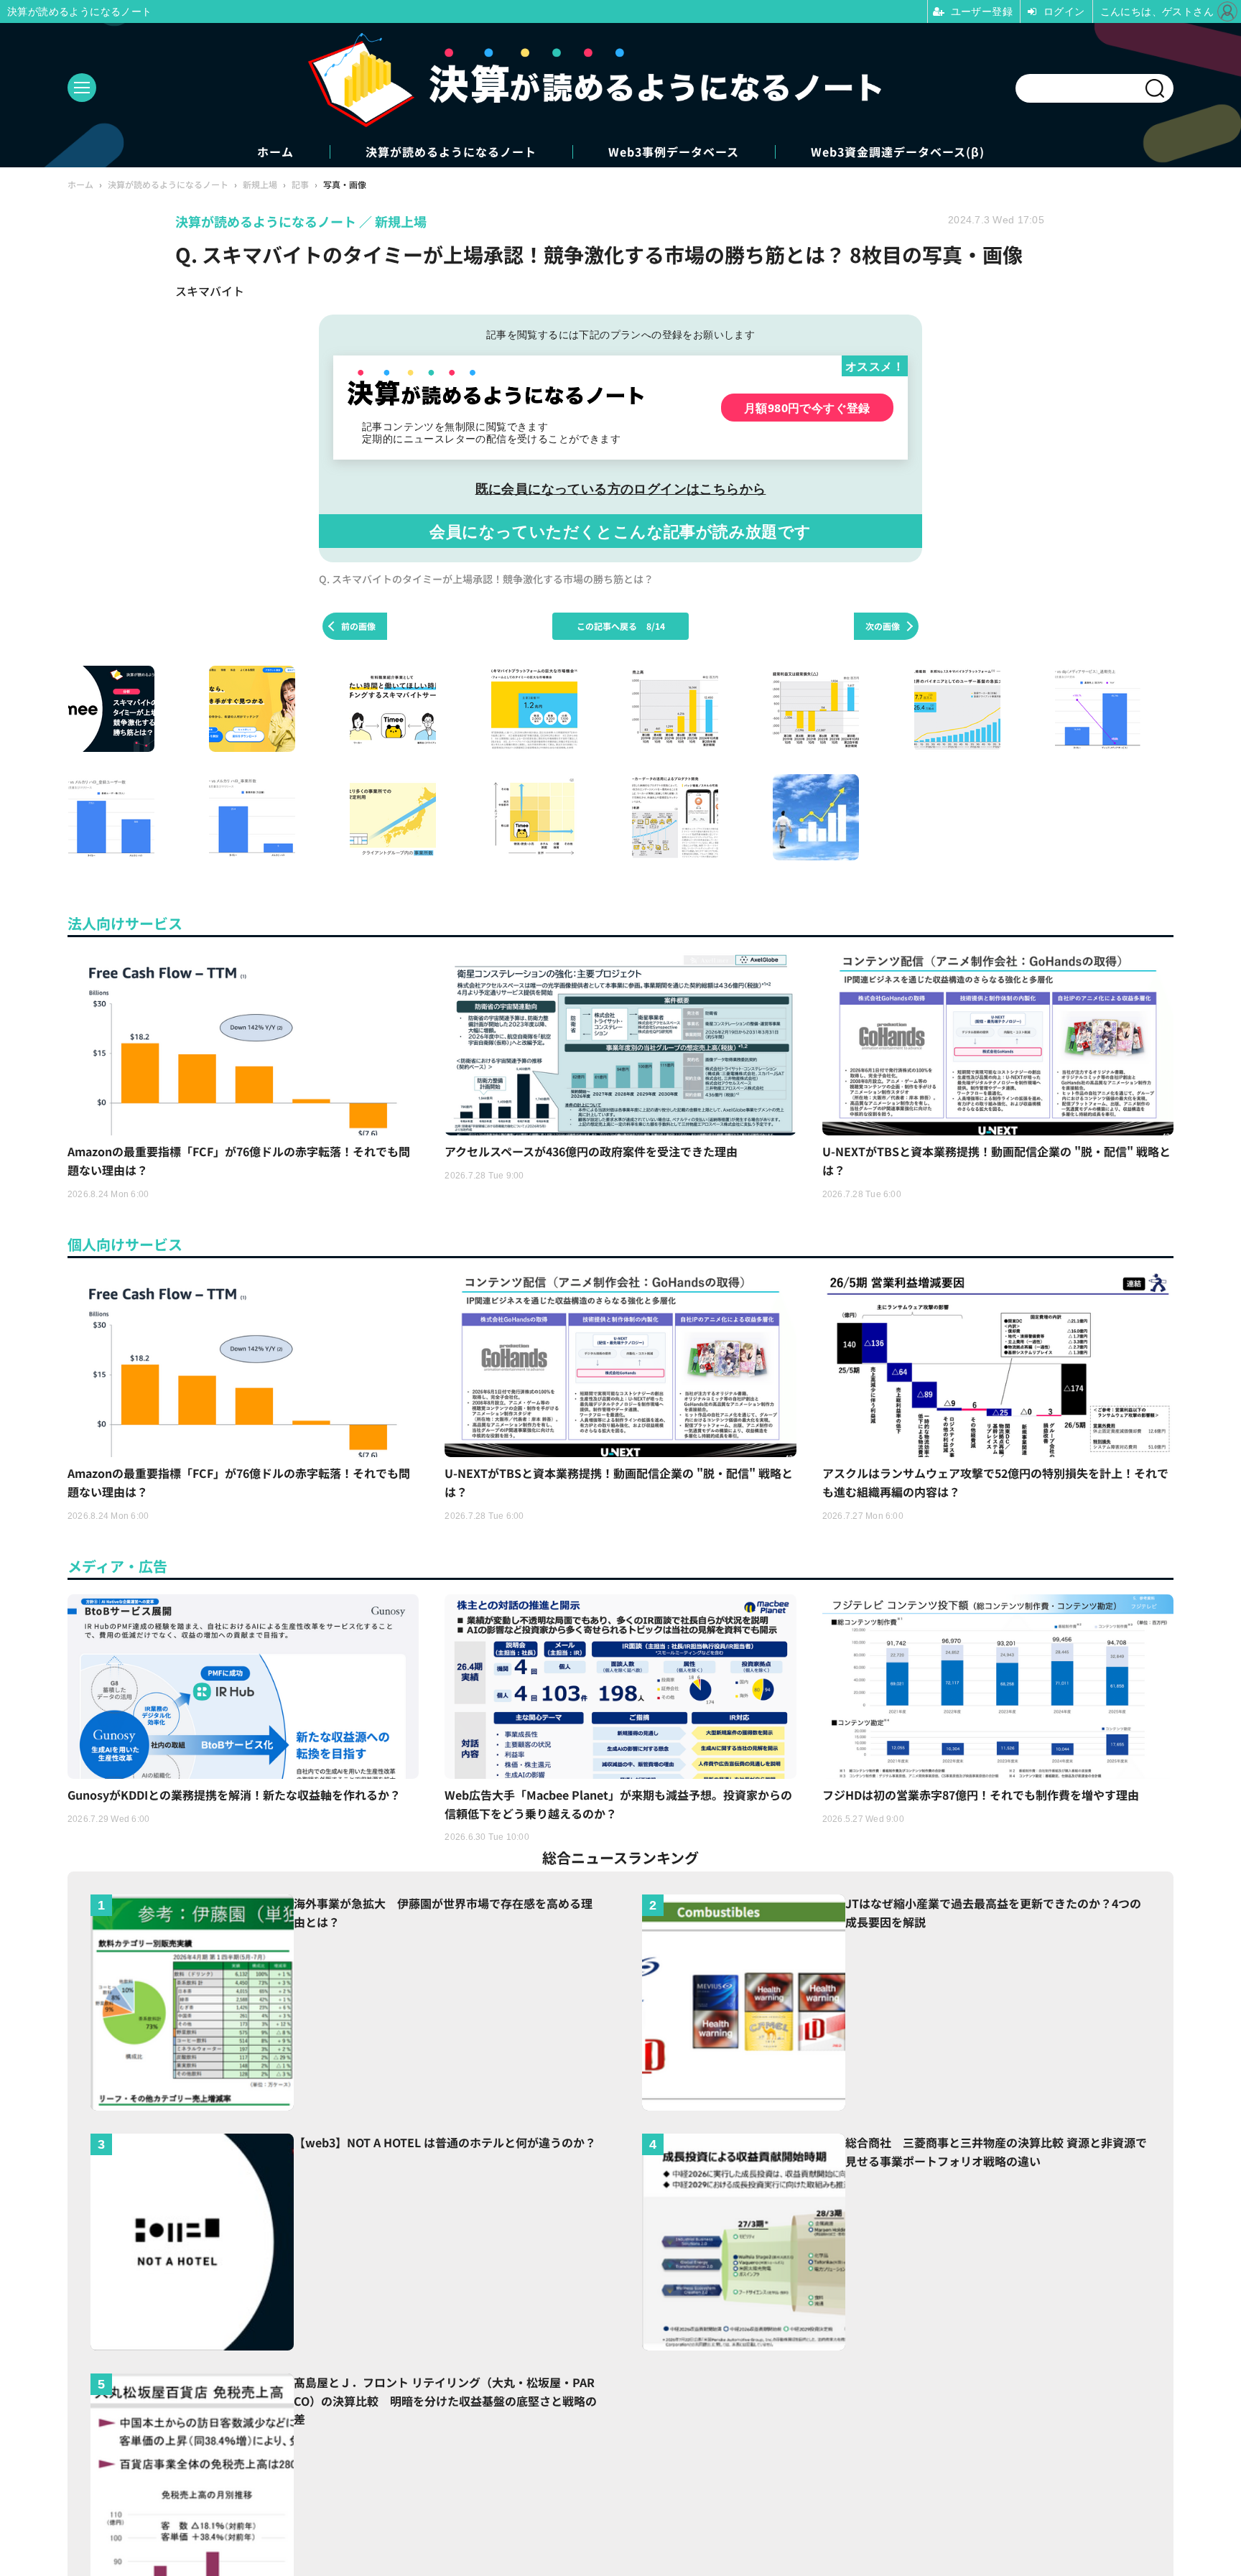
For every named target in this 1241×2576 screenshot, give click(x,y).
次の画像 (883, 626)
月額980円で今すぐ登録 (807, 408)
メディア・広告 (117, 1566)
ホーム (275, 152)
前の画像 (358, 626)
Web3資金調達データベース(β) (898, 152)
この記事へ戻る (621, 626)
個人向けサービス (125, 1244)
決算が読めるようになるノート (451, 152)
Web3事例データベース (674, 152)
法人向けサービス (125, 923)
